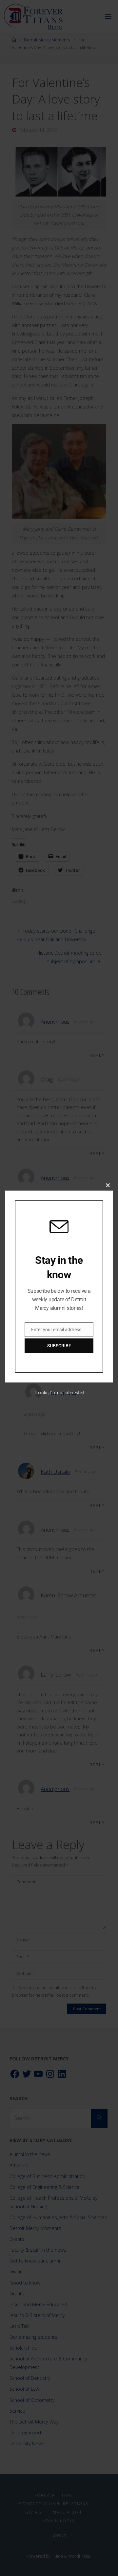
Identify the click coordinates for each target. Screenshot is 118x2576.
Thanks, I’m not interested (59, 1393)
